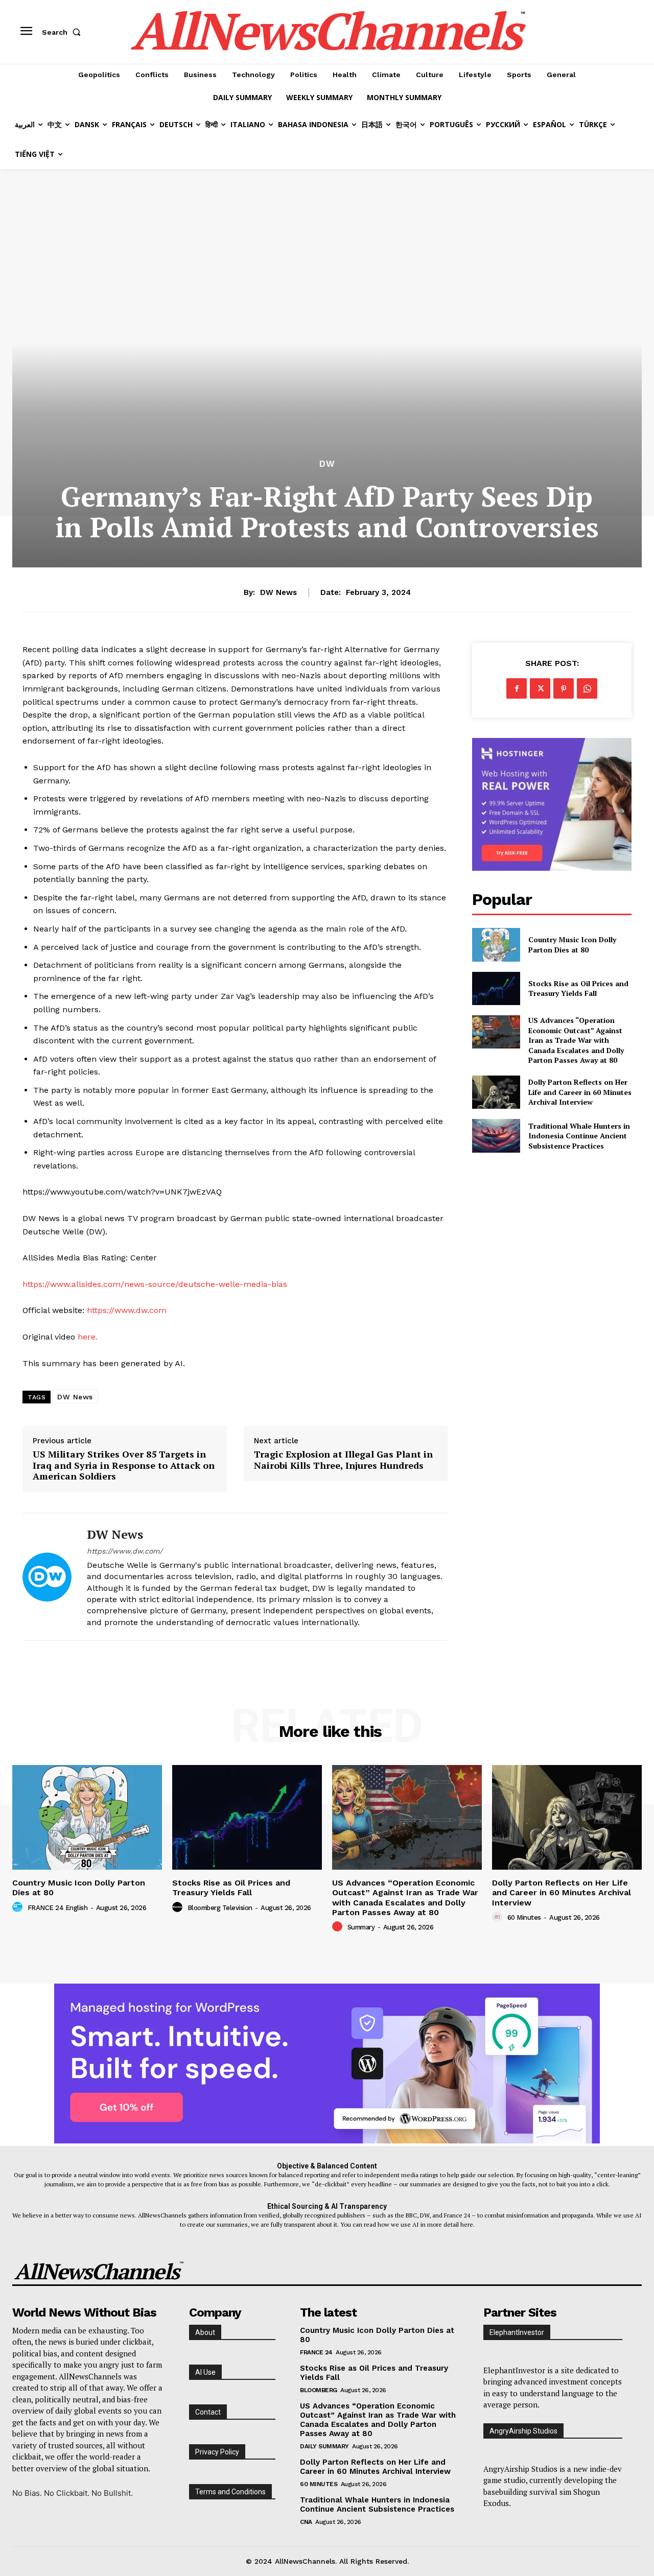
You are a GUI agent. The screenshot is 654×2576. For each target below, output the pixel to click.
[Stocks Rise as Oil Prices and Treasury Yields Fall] (496, 988)
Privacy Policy (217, 2452)
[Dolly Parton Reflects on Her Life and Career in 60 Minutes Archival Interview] (496, 1092)
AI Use (205, 2372)
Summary (361, 1927)
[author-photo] (19, 1907)
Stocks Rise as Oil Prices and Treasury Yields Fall (578, 988)
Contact (208, 2412)
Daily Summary (324, 2446)
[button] (63, 32)
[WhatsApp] (587, 688)
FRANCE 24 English (58, 1908)
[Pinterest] (564, 688)
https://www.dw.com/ (125, 1551)
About (205, 2332)
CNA (306, 2522)
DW (327, 464)
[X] (540, 688)
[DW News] (47, 1577)
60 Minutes (524, 1917)
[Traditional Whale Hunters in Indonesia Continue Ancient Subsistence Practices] (496, 1136)
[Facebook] (517, 688)
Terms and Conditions (230, 2492)
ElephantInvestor (517, 2332)
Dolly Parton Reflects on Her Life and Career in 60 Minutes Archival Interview (580, 1092)
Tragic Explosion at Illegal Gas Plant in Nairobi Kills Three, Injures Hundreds (343, 1460)
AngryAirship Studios (523, 2431)
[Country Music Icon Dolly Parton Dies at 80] (496, 945)
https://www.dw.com (127, 1310)
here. (88, 1337)
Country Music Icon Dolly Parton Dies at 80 (572, 945)
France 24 (316, 2352)
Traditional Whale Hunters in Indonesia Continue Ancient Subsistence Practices (579, 1136)
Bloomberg (319, 2390)
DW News (278, 592)
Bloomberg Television (220, 1908)
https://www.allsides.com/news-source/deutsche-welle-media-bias (155, 1284)
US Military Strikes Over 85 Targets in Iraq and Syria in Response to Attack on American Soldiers (124, 1465)
